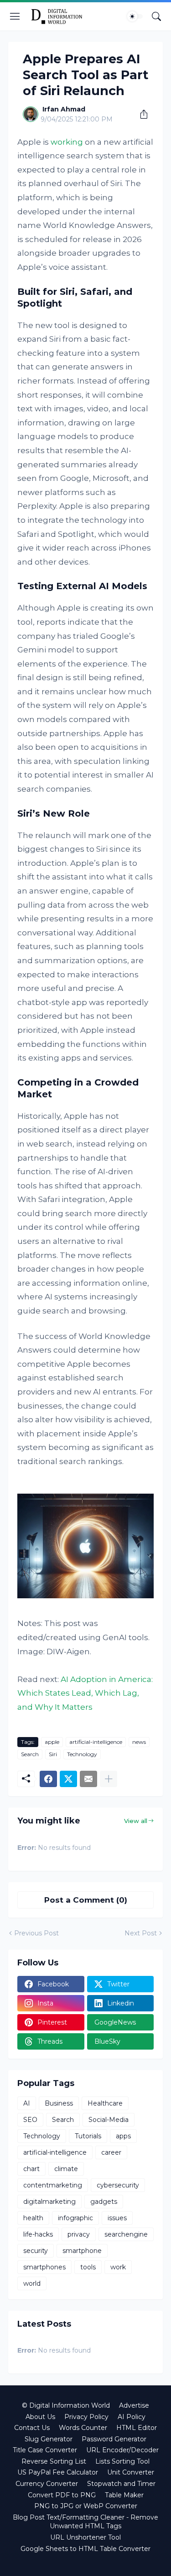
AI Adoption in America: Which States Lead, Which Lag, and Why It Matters (85, 1693)
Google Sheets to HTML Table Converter (85, 2549)
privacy (79, 2234)
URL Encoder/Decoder (122, 2450)
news (139, 1742)
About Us (40, 2417)
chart (31, 2169)
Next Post (141, 1933)
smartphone (82, 2251)
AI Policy (132, 2417)
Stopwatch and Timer (121, 2484)
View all (136, 1821)
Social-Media (109, 2120)
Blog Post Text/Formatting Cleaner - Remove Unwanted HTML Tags (85, 2522)
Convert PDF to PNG (62, 2495)
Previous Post (36, 1933)
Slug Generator (49, 2439)
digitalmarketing (49, 2202)
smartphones (44, 2267)
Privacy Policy (86, 2417)
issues (117, 2218)
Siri (53, 1754)
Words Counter (83, 2428)
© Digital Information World (66, 2405)
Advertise (134, 2405)
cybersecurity (118, 2185)
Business (59, 2103)
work (118, 2267)
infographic (75, 2218)
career (111, 2152)
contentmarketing (53, 2185)
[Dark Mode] (135, 16)
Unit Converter (131, 2472)
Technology (82, 1754)
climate (66, 2169)
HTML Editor (137, 2428)
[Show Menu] (15, 16)
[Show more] (109, 1779)
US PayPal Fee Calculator (58, 2472)
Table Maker (124, 2495)
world (32, 2283)
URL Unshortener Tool (85, 2537)
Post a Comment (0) (86, 1900)
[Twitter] (68, 1779)
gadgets (104, 2202)
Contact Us (32, 2428)
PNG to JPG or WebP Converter (86, 2506)
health (33, 2218)
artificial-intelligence (96, 1742)
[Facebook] (48, 1779)
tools (88, 2267)
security (36, 2251)
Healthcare (105, 2103)
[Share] (140, 114)
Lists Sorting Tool (122, 2461)
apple (52, 1742)
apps (123, 2136)
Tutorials (88, 2136)
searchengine (126, 2234)
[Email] (88, 1779)
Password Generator (114, 2439)
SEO (30, 2120)
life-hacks (38, 2234)
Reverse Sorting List (54, 2461)
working (67, 142)
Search (30, 1754)
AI (27, 2103)
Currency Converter (47, 2484)
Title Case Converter (45, 2450)
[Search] (156, 16)
